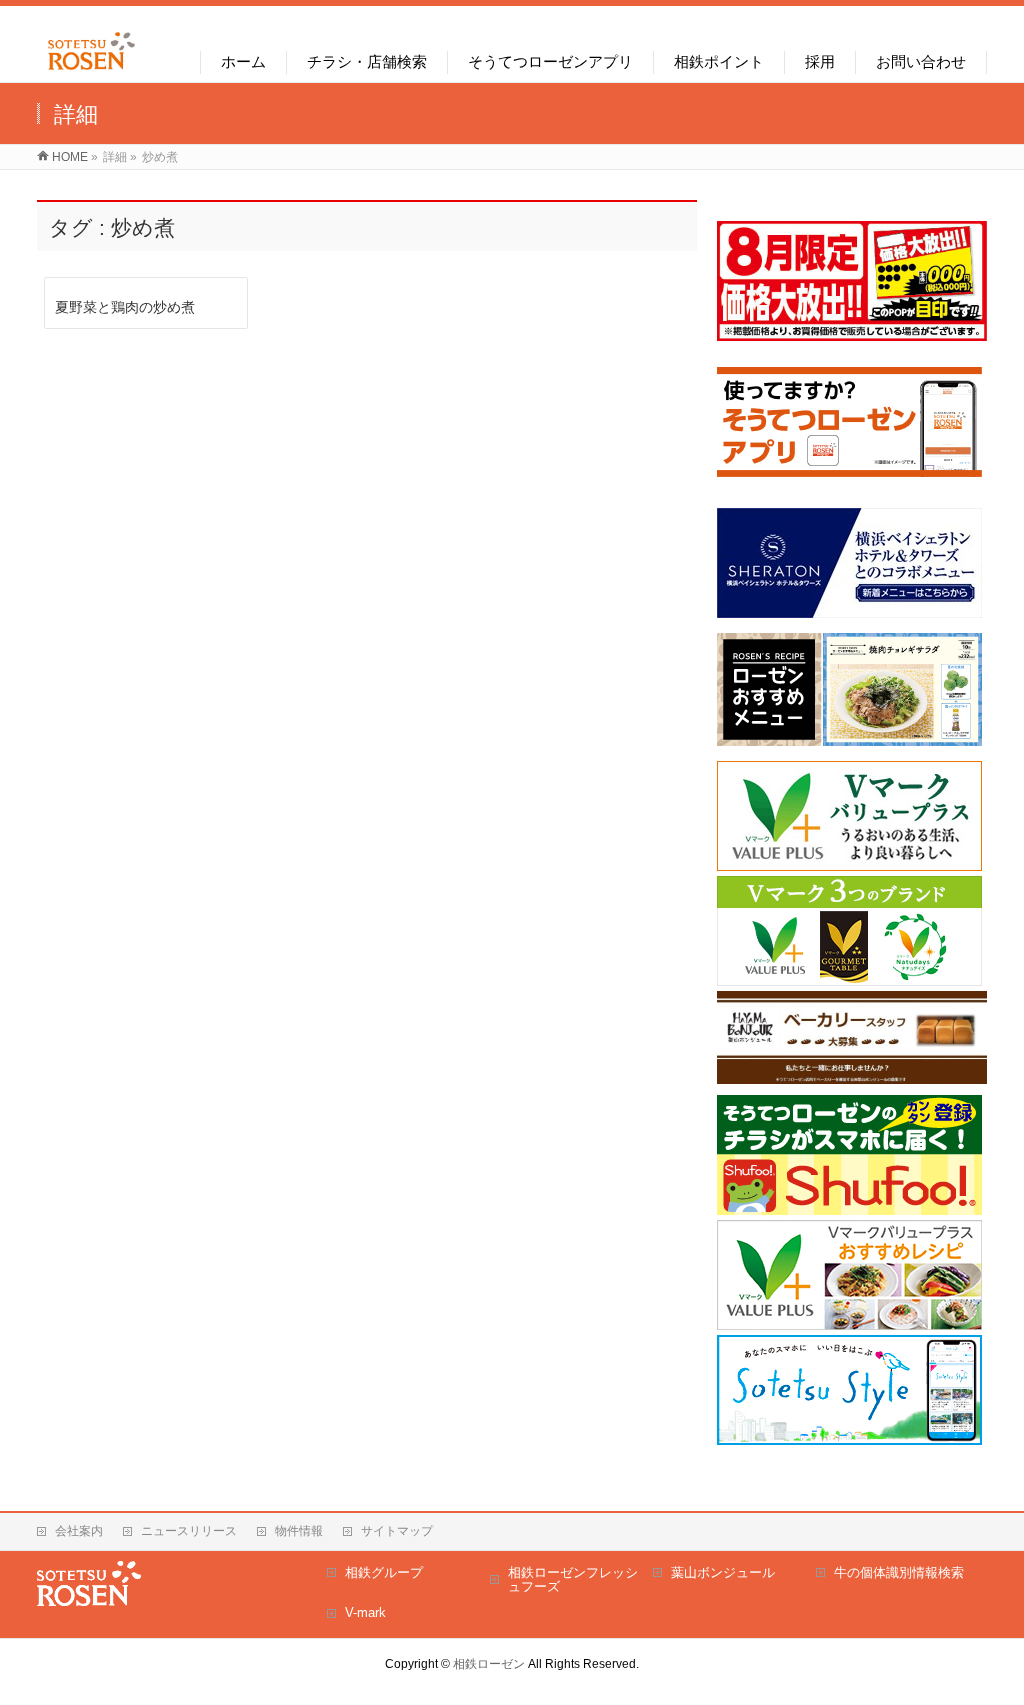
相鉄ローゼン (489, 1664)
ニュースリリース (189, 1531)
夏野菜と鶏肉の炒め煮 (125, 307)
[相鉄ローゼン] (91, 70)
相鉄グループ (384, 1572)
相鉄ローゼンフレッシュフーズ (573, 1579)
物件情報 (299, 1531)
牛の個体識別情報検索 (899, 1572)
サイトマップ (397, 1531)
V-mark (365, 1612)
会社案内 (79, 1531)
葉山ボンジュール (723, 1572)
